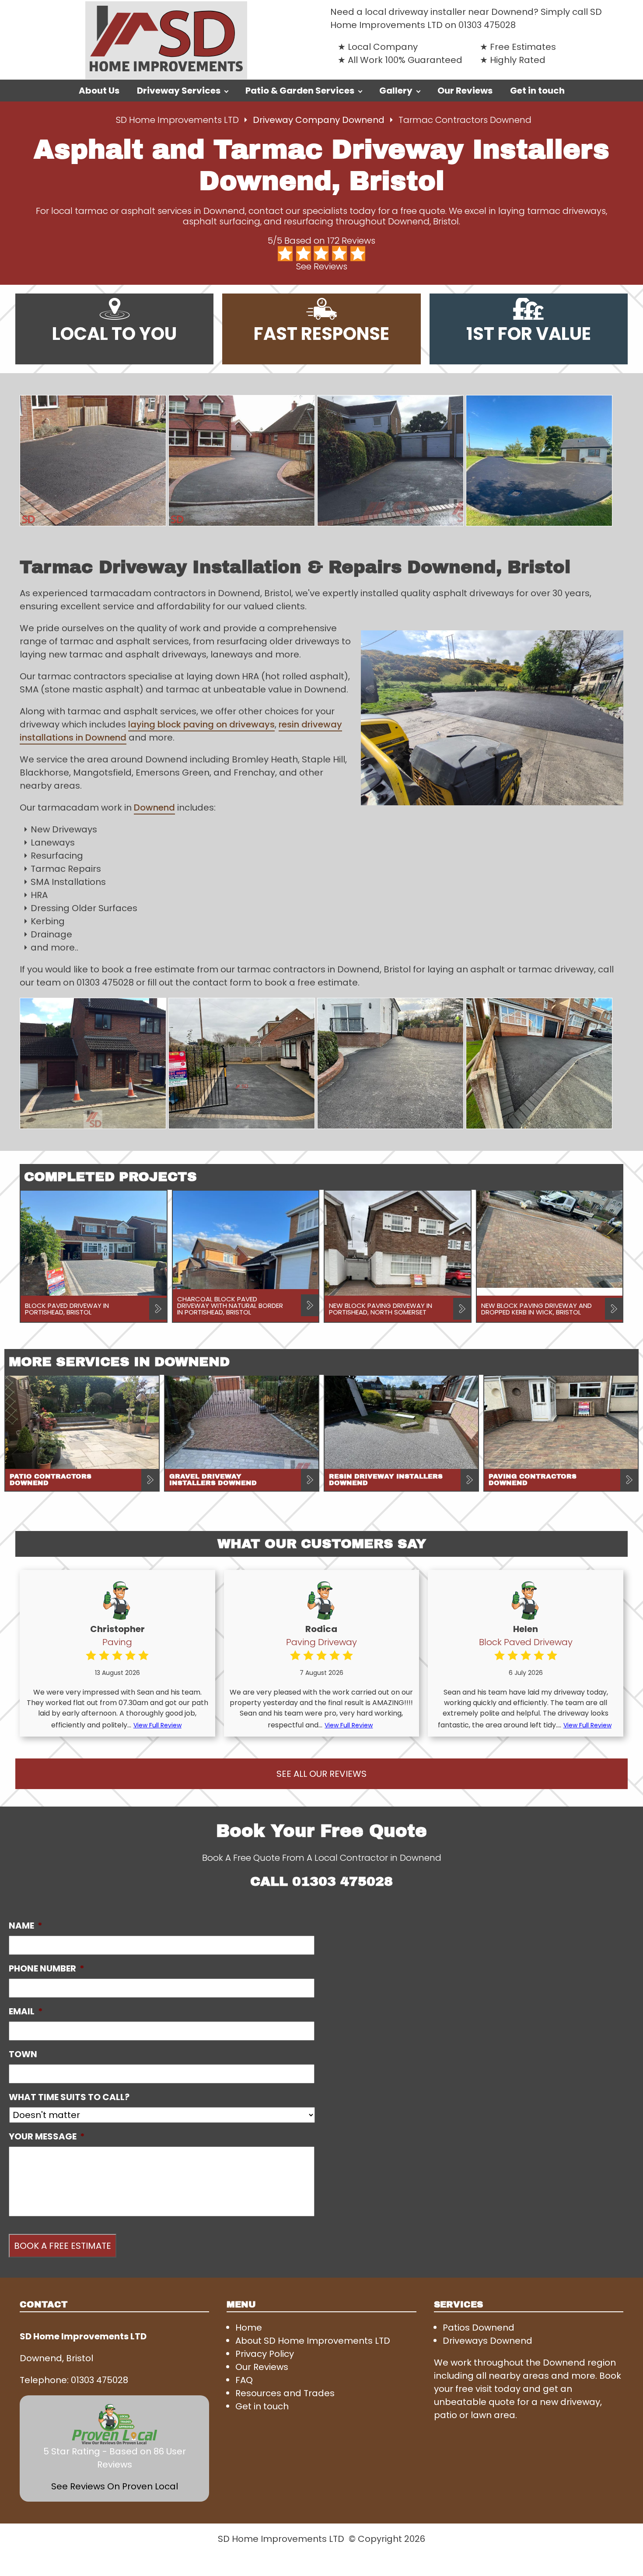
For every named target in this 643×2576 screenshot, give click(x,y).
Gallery (396, 91)
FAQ (244, 2380)
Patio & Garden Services (300, 91)
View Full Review (157, 1725)
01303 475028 (487, 25)
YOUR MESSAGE (47, 2136)
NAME (26, 1926)
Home (249, 2328)
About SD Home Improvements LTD (313, 2341)
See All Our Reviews (321, 1774)
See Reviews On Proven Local (115, 2486)
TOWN (23, 2054)
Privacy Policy (265, 2354)
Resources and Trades (285, 2393)
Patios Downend (479, 2328)
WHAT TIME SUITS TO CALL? (69, 2097)
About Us (99, 91)
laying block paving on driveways (201, 724)
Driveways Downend (487, 2341)
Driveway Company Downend (320, 120)
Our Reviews (465, 91)
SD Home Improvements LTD (177, 120)
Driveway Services (179, 91)
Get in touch (537, 91)
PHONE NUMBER (47, 1968)
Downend (154, 807)
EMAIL (26, 2011)
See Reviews (322, 266)
